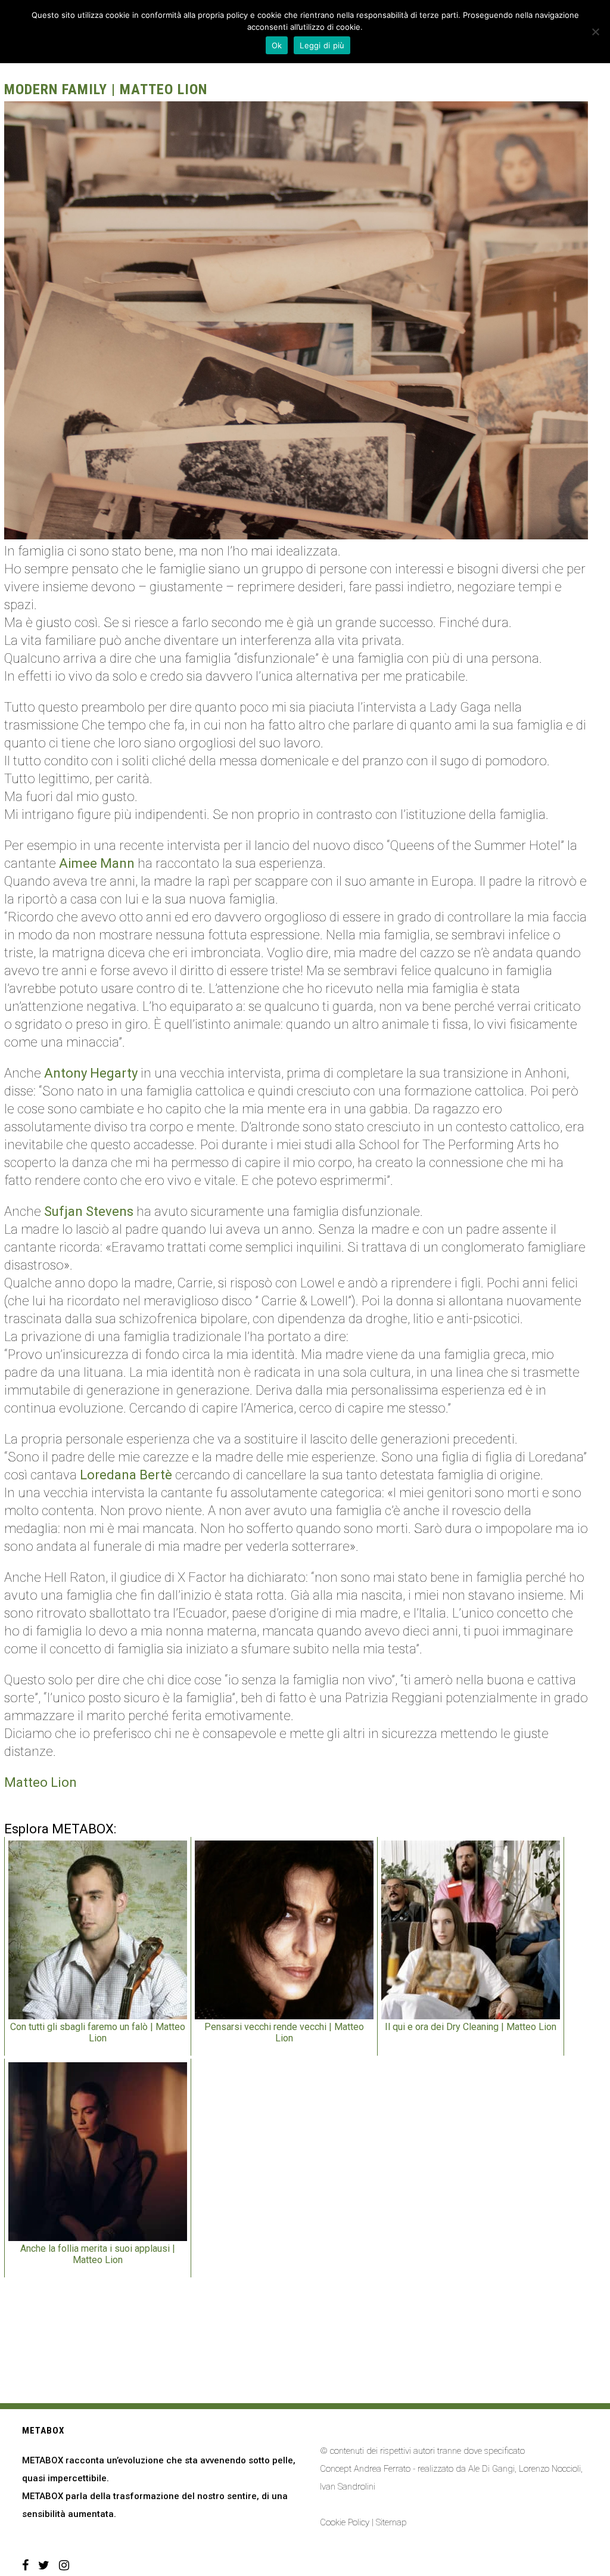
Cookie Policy (345, 2522)
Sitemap (391, 2522)
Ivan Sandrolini (348, 2487)
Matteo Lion (41, 1782)
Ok (277, 45)
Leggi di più (322, 45)
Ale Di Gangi (491, 2469)
